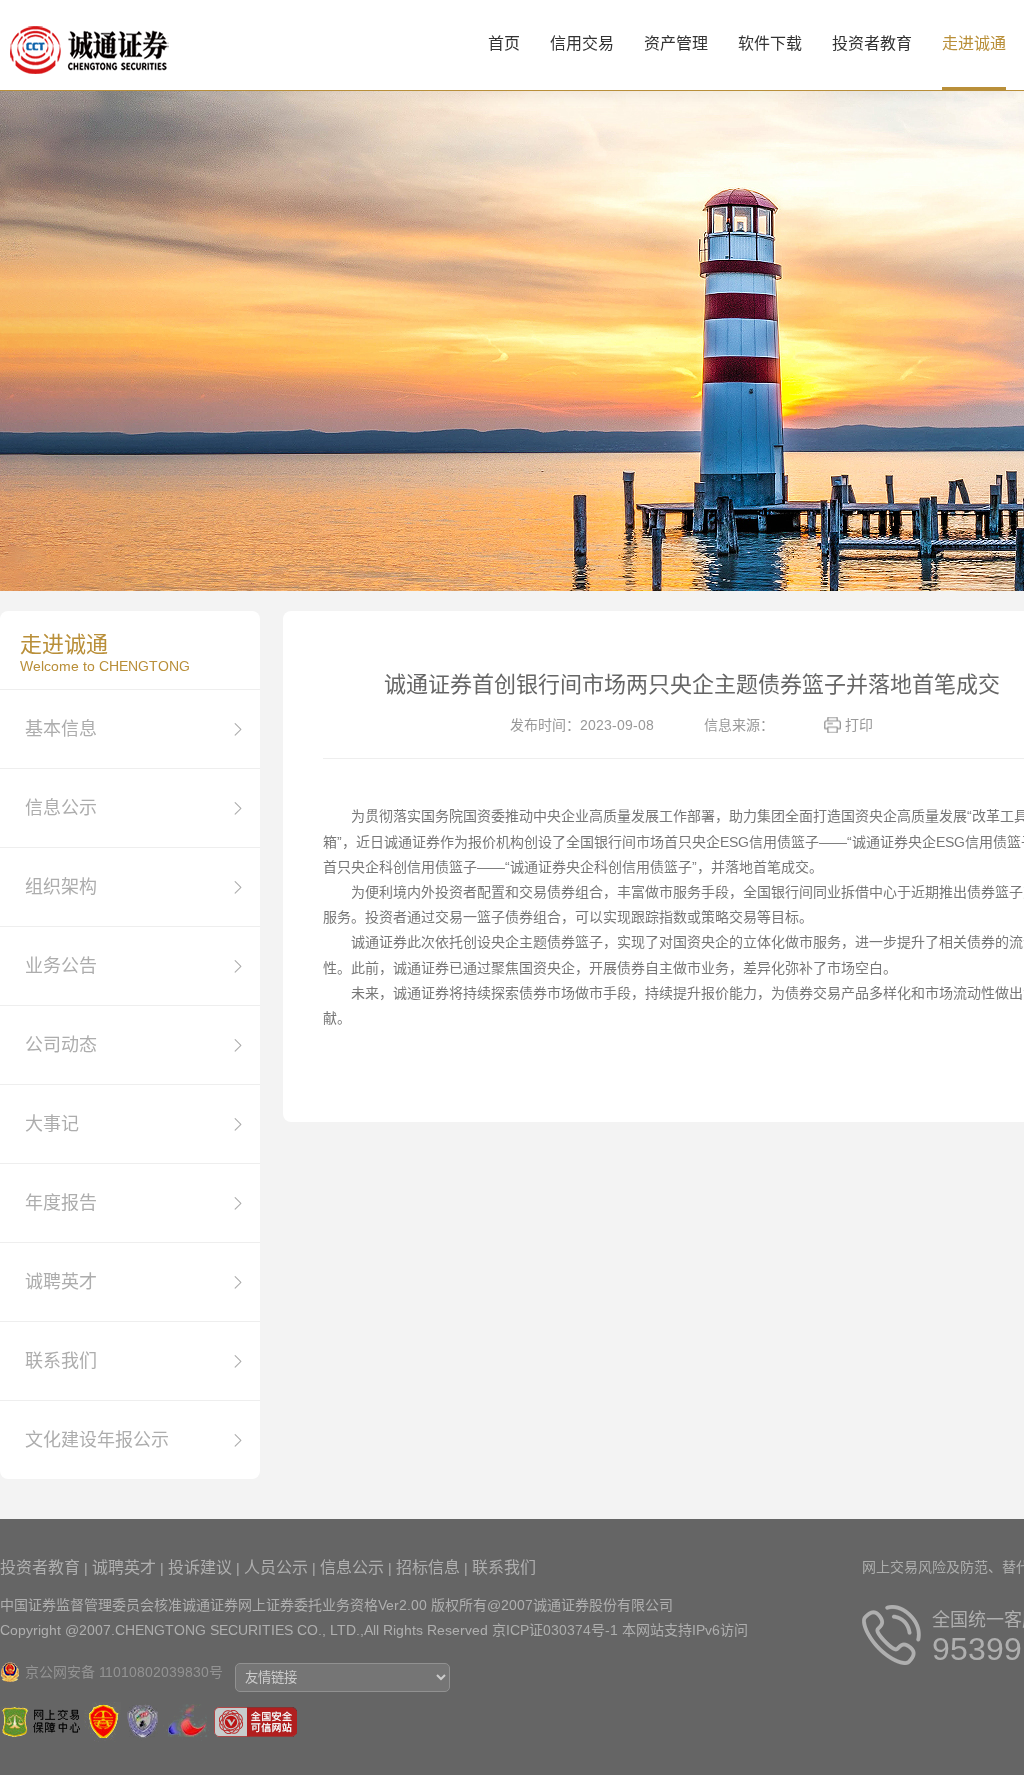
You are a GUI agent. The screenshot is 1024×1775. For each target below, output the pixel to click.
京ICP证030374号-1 (555, 1630)
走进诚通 (974, 43)
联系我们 (504, 1567)
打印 (859, 725)
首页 (504, 43)
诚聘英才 (124, 1567)
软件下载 (770, 43)
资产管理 (676, 43)
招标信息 (428, 1567)
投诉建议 (200, 1567)
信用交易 (582, 43)
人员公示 (276, 1567)
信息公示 (352, 1567)
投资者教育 (872, 43)
